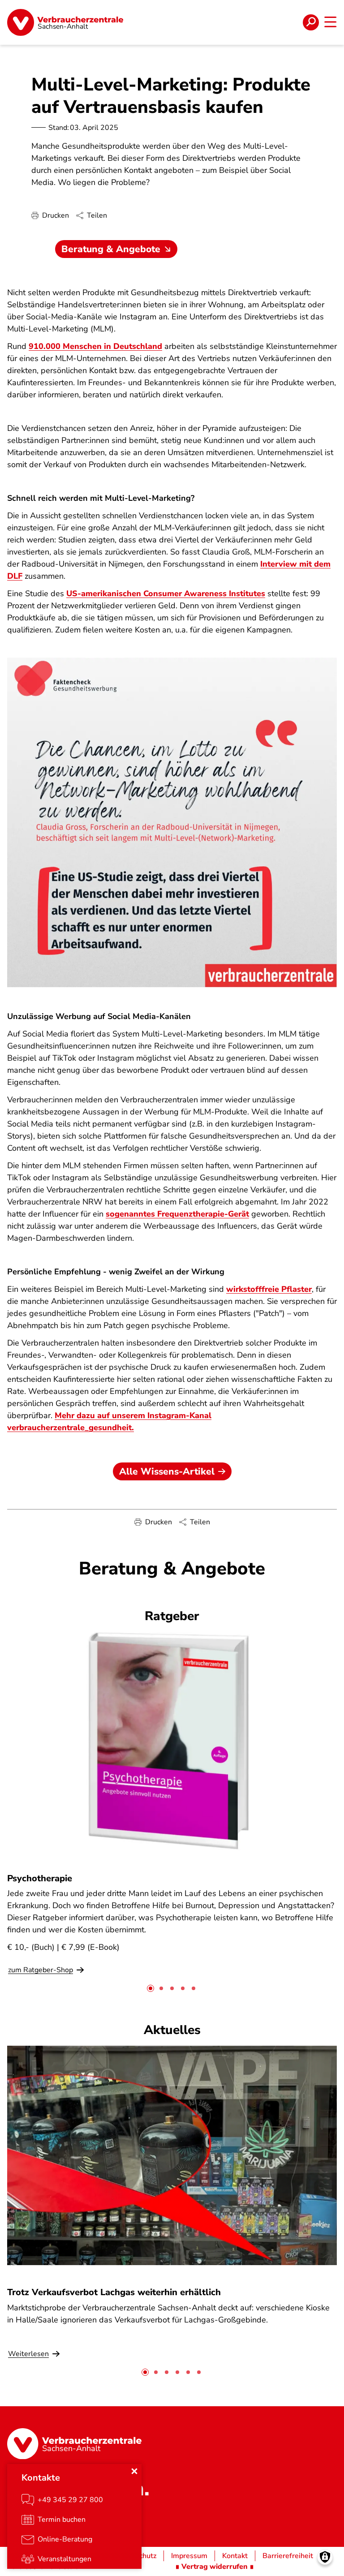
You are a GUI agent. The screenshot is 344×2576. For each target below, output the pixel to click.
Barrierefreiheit (288, 2556)
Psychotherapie (40, 1878)
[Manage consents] (325, 2557)
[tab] (150, 1988)
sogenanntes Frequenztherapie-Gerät (177, 1214)
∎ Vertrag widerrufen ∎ (215, 2567)
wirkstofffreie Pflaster (269, 1289)
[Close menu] (134, 2471)
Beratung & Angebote (111, 249)
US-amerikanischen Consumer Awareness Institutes (166, 593)
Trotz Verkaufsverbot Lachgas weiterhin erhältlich (114, 2292)
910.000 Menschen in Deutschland (95, 346)
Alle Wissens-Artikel (167, 1471)
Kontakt (235, 2556)
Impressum (189, 2556)
